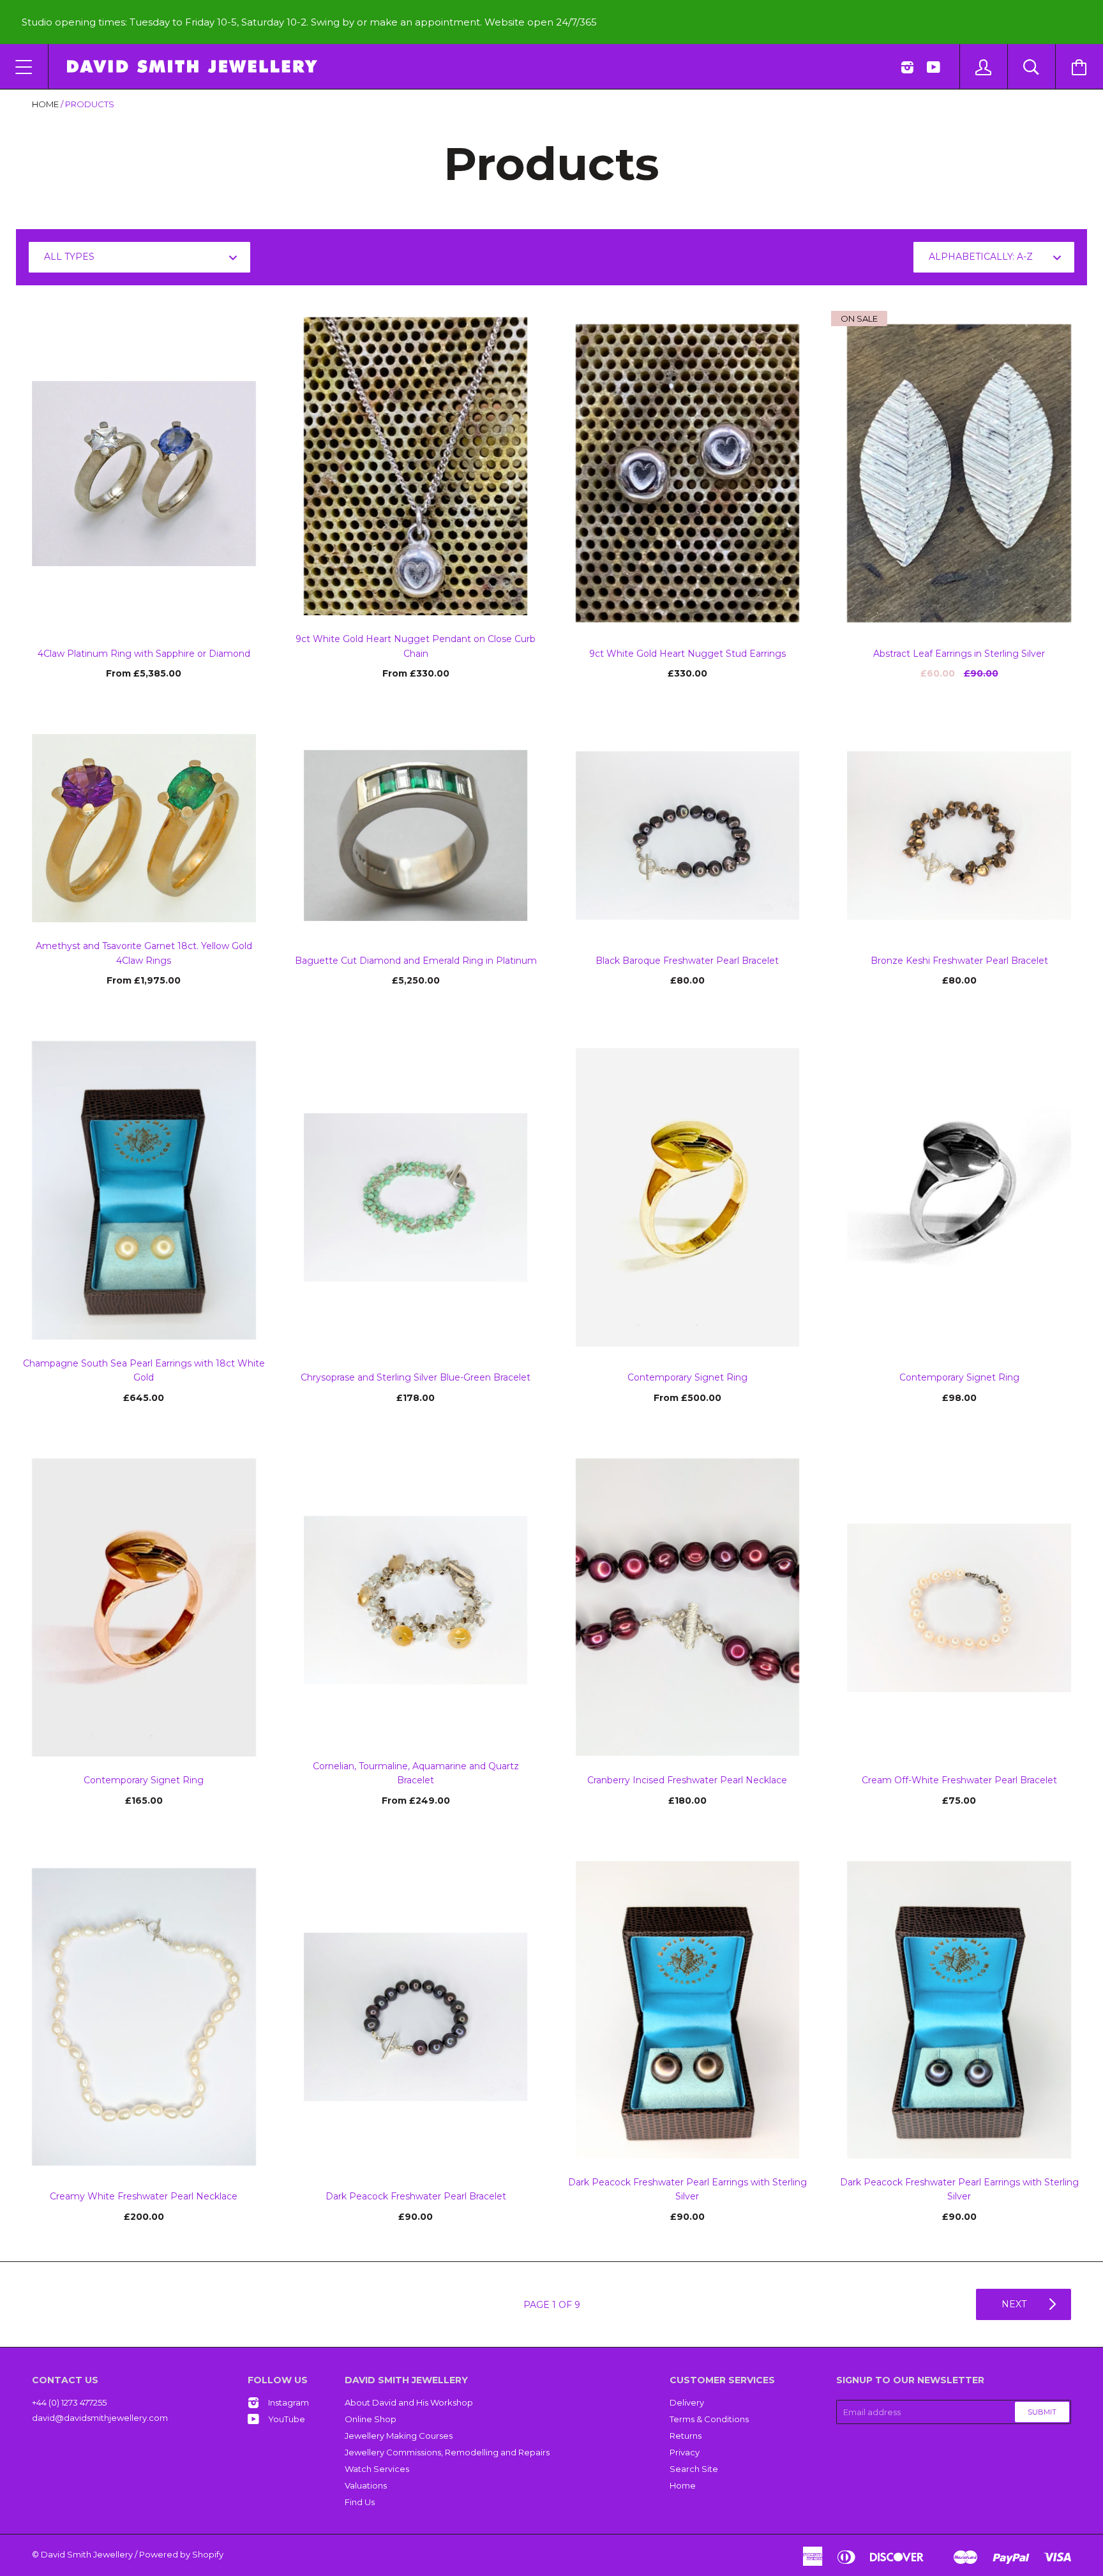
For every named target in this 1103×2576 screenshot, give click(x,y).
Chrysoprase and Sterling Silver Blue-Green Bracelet (416, 1377)
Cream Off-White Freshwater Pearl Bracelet (959, 1780)
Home (45, 104)
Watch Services (377, 2469)
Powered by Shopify (181, 2554)
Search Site (694, 2469)
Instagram (289, 2402)
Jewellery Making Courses (399, 2436)
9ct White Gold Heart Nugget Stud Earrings (687, 654)
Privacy (685, 2452)
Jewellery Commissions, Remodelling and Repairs (447, 2452)
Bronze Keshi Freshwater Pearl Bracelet (959, 961)
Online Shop (371, 2419)
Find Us (360, 2502)
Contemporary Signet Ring (687, 1377)
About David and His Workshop (409, 2402)
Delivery (687, 2402)
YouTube (287, 2419)
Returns (686, 2436)
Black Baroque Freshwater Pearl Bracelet (687, 961)
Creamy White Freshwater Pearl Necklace (144, 2196)
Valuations (366, 2485)
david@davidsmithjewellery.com (100, 2418)
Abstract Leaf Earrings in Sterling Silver (959, 654)
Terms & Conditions (709, 2419)
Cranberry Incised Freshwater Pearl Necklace (687, 1780)
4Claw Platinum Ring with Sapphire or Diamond (144, 654)
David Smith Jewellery (87, 2554)
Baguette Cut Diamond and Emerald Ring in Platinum (416, 961)
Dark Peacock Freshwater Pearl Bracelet (416, 2196)
